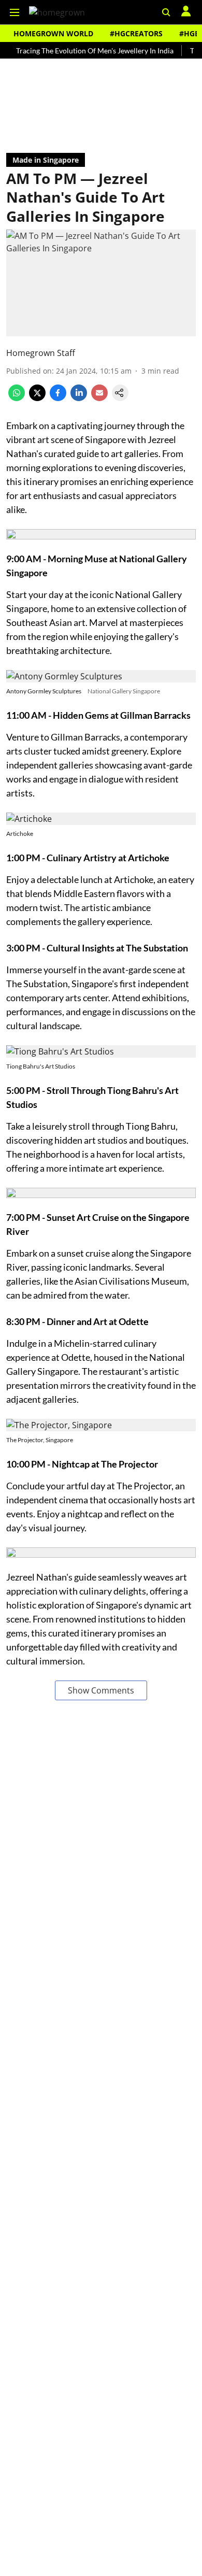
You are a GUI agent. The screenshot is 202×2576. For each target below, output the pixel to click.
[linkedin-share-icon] (79, 398)
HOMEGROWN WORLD (53, 33)
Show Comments (101, 1690)
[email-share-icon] (99, 398)
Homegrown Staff (41, 353)
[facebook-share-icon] (58, 398)
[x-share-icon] (37, 398)
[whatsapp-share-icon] (17, 398)
